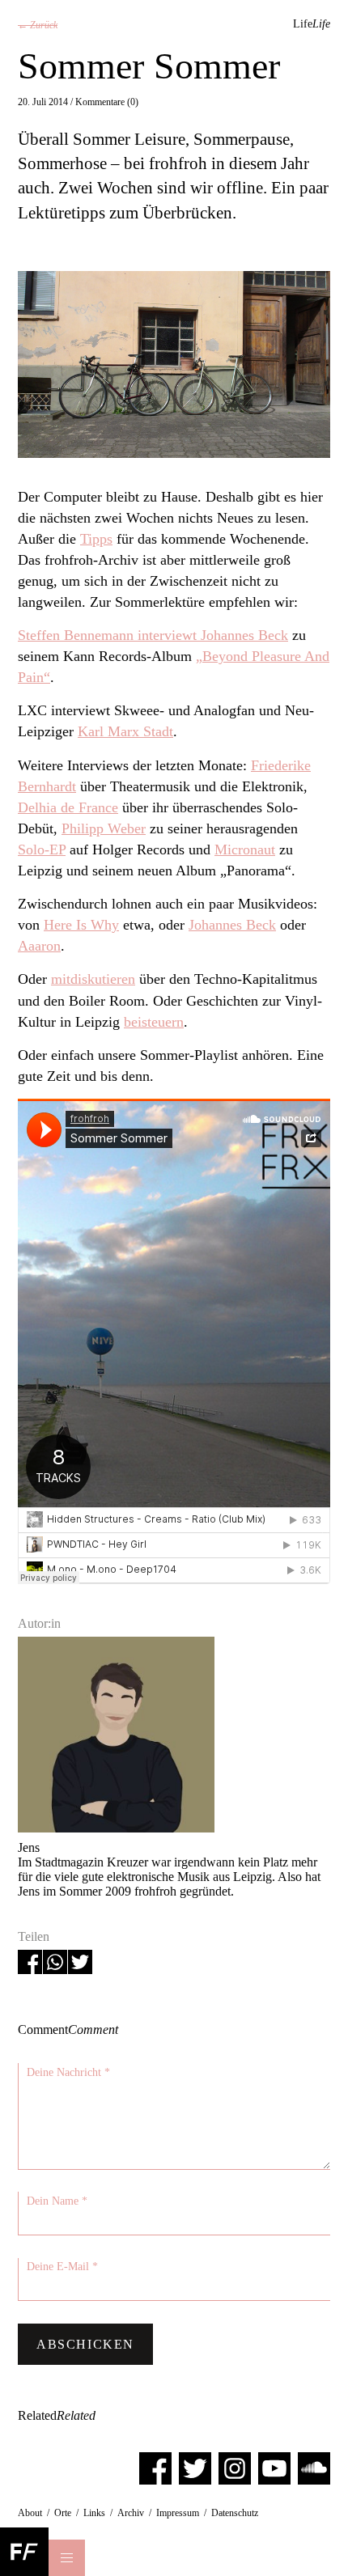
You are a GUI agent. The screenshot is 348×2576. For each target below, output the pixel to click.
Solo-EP (42, 849)
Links (94, 2513)
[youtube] (274, 2467)
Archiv (131, 2513)
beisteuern (154, 1022)
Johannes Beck (232, 925)
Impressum (178, 2513)
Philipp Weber (104, 828)
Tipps (96, 539)
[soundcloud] (314, 2467)
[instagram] (235, 2467)
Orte (63, 2513)
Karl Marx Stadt (125, 731)
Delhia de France (68, 807)
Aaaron (39, 946)
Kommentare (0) (107, 102)
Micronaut (245, 849)
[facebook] (155, 2467)
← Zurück (38, 25)
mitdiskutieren (93, 979)
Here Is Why (81, 925)
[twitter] (195, 2467)
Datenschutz (235, 2513)
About (30, 2513)
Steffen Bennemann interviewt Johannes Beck (153, 635)
